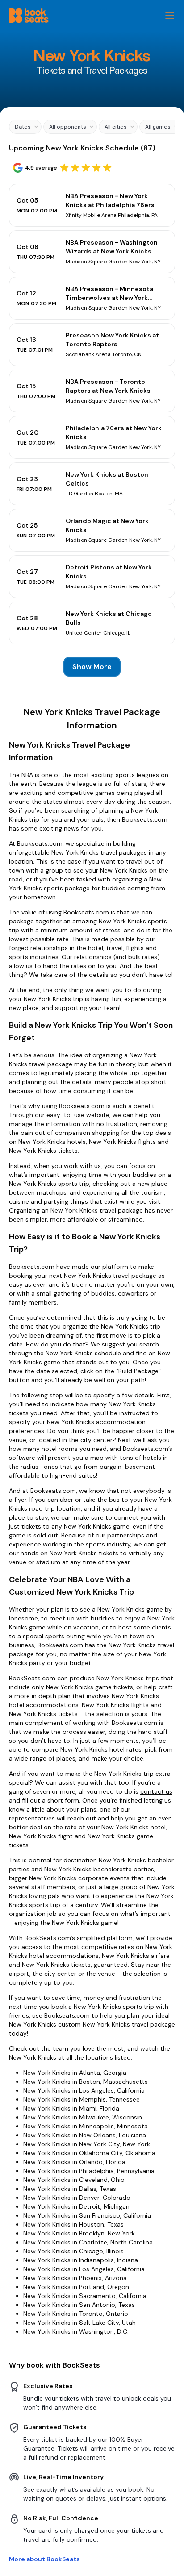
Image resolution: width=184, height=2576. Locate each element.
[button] (25, 127)
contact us (156, 1791)
